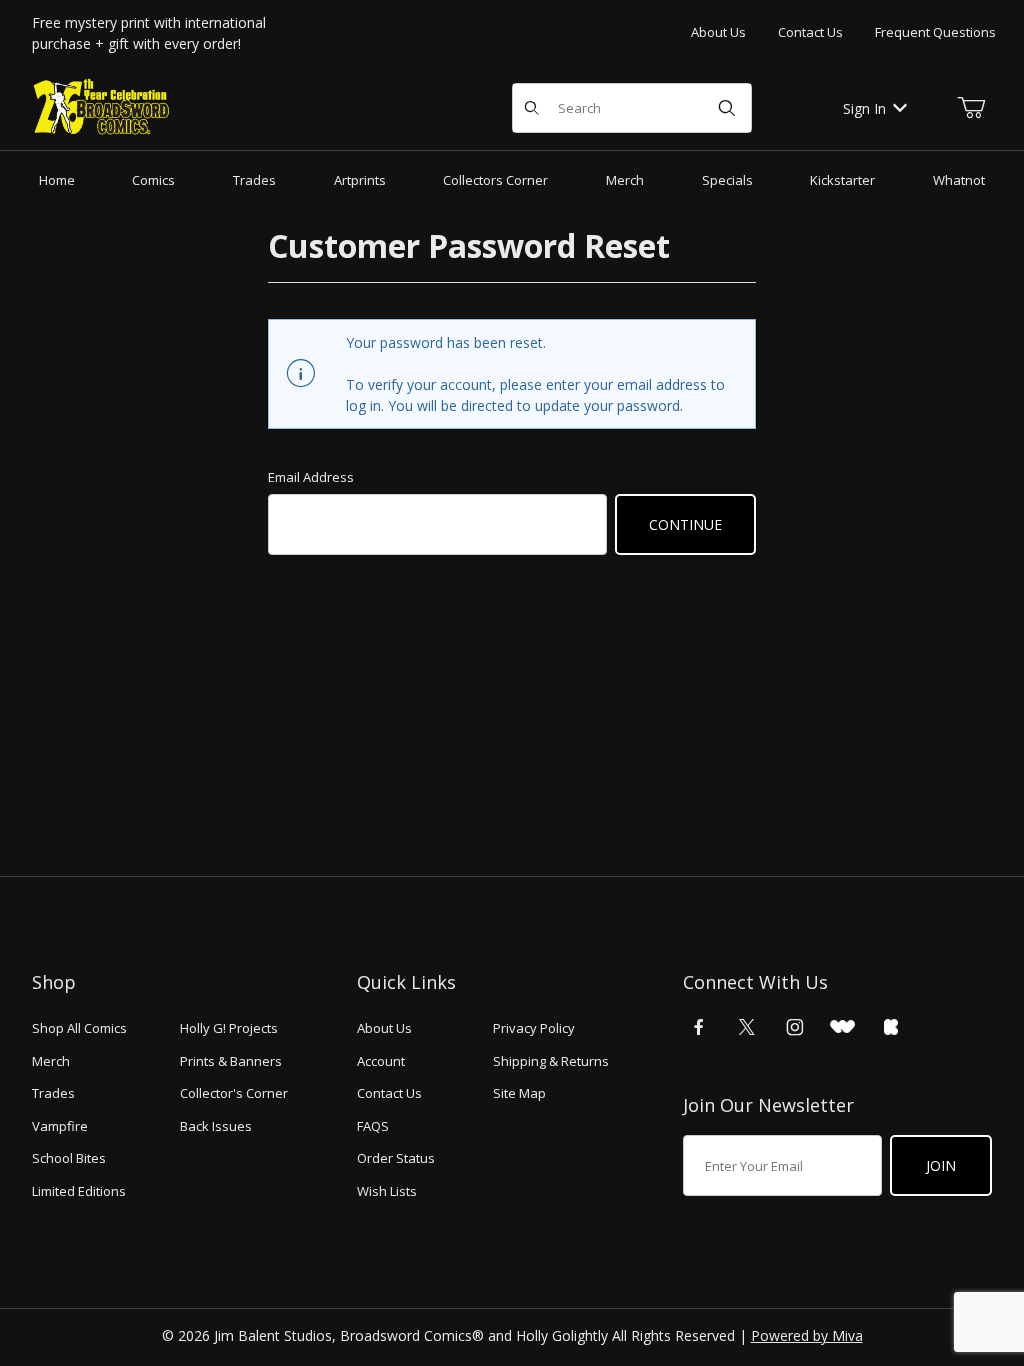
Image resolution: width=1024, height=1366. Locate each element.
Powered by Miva (807, 1335)
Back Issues (216, 1126)
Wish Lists (387, 1191)
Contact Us (810, 32)
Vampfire (60, 1126)
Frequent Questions (935, 32)
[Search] (727, 108)
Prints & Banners (231, 1061)
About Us (718, 32)
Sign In (864, 108)
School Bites (69, 1158)
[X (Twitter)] (747, 1027)
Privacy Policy (534, 1028)
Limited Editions (79, 1191)
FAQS (373, 1126)
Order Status (396, 1158)
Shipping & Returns (551, 1061)
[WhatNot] (842, 1027)
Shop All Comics (79, 1028)
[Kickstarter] (891, 1027)
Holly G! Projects (229, 1028)
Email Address (311, 477)
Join (941, 1165)
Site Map (519, 1093)
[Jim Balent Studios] (102, 106)
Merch (51, 1061)
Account (381, 1061)
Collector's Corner (234, 1093)
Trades (53, 1093)
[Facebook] (699, 1027)
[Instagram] (795, 1027)
